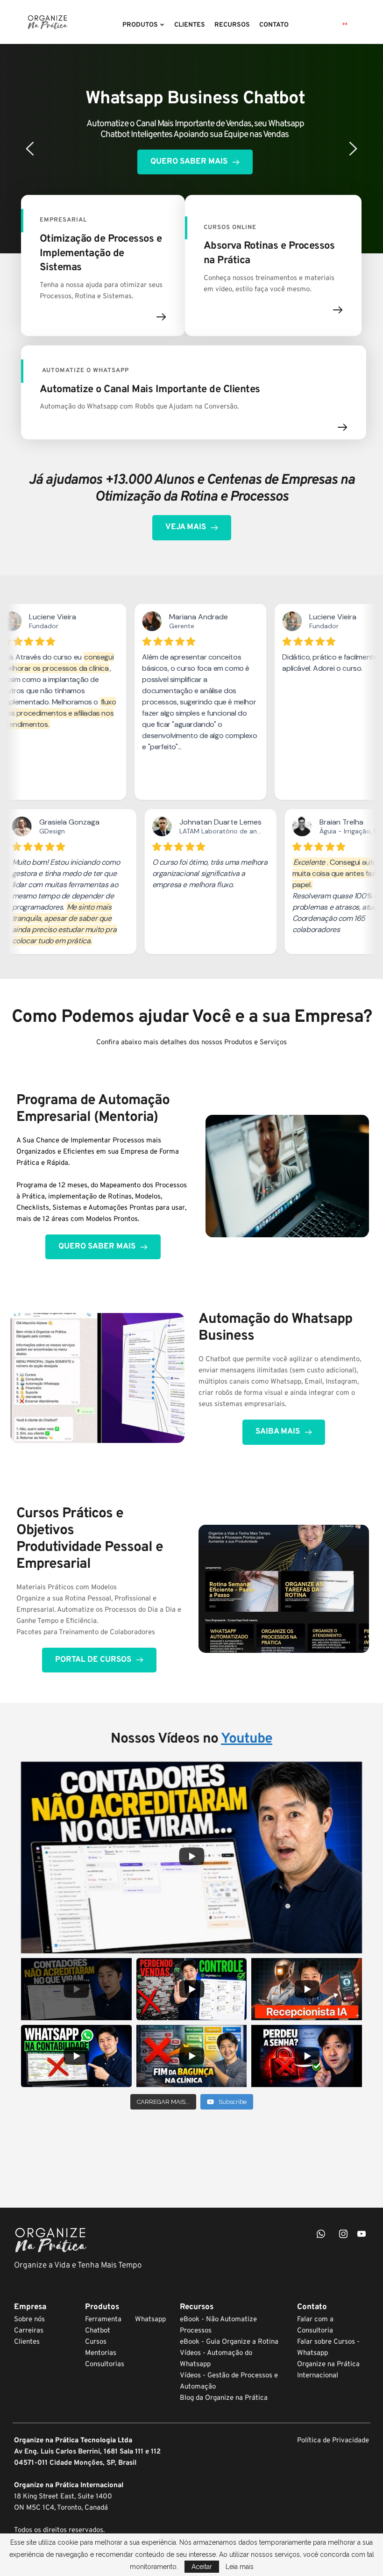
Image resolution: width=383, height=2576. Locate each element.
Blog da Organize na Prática (224, 2398)
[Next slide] (353, 149)
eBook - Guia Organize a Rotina (230, 2342)
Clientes (27, 2342)
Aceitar (202, 2567)
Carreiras (29, 2331)
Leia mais (240, 2567)
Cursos (96, 2342)
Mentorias (101, 2353)
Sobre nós (29, 2320)
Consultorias (105, 2364)
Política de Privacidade (333, 2441)
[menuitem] (144, 25)
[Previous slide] (30, 149)
